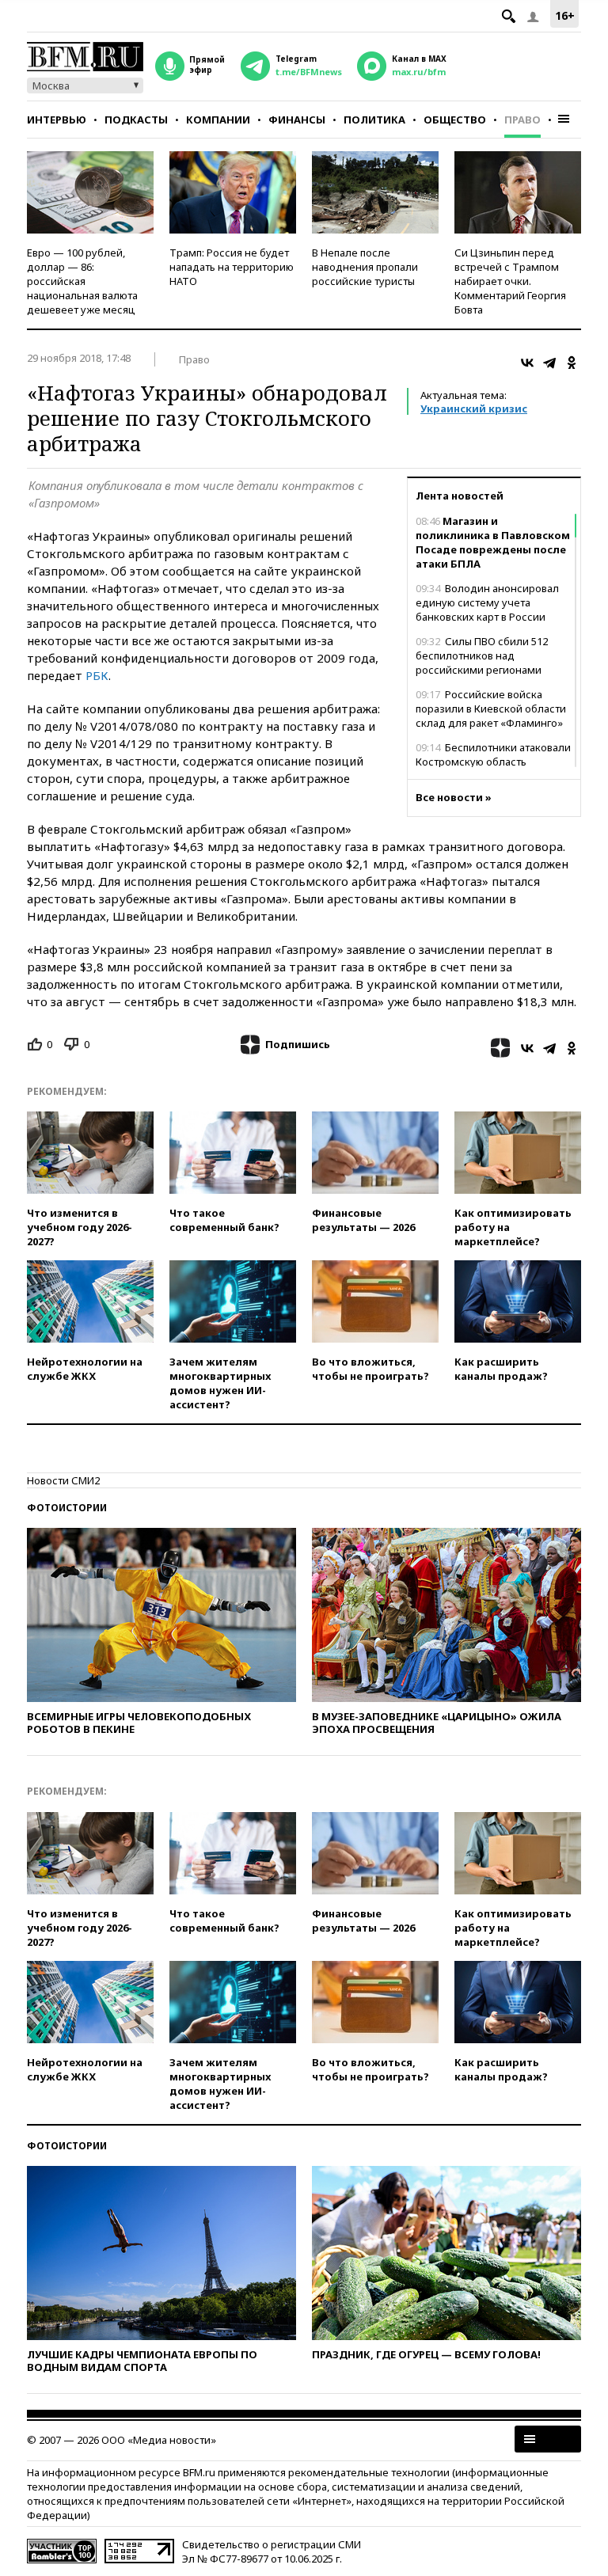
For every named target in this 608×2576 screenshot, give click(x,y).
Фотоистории (67, 1508)
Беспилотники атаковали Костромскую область (493, 754)
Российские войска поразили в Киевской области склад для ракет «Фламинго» (491, 709)
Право (522, 120)
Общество (455, 120)
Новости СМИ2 (63, 1480)
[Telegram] (549, 363)
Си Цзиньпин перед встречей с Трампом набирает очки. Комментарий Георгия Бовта (510, 281)
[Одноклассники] (572, 363)
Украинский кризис (474, 408)
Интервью (57, 120)
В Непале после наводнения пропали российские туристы (365, 267)
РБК (97, 675)
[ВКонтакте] (527, 363)
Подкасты (136, 120)
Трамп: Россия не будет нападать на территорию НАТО (232, 267)
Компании (218, 120)
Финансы (297, 120)
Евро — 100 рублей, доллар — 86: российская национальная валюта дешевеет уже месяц (82, 281)
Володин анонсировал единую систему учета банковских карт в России (487, 602)
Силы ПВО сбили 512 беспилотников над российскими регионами (482, 655)
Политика (374, 120)
